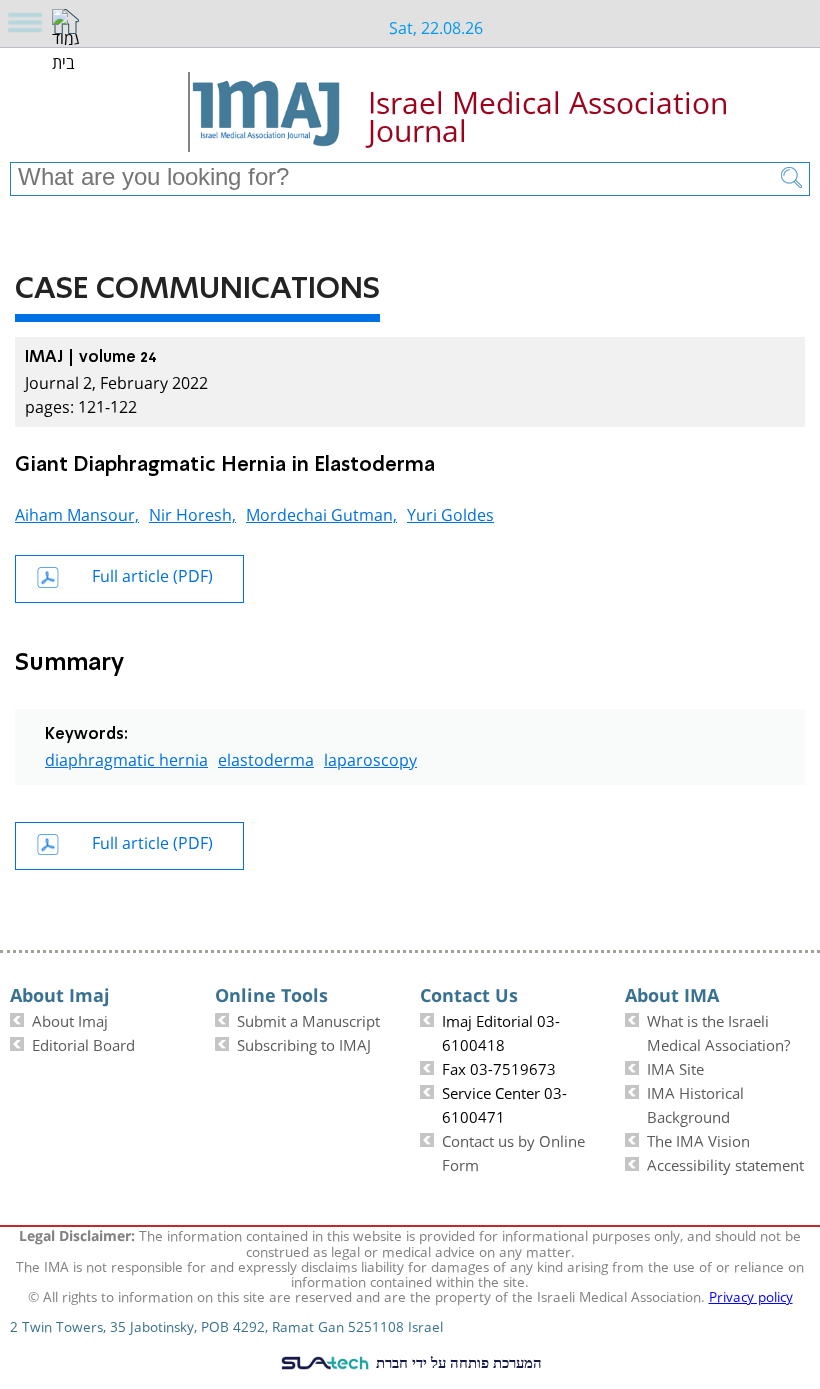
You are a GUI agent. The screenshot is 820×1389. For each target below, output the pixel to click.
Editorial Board (83, 1043)
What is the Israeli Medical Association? (718, 1031)
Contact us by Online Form (513, 1151)
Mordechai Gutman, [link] (321, 512)
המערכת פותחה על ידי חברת (457, 1362)
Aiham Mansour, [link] (77, 512)
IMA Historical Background (695, 1103)
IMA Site (675, 1067)
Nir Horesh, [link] (192, 512)
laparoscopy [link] (370, 757)
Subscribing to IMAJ (304, 1043)
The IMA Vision (698, 1139)
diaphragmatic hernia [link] (126, 757)
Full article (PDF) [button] (152, 573)
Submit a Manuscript (308, 1019)
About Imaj (70, 1019)
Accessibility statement (725, 1163)
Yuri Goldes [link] (450, 512)
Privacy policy (751, 1295)
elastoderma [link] (266, 757)
